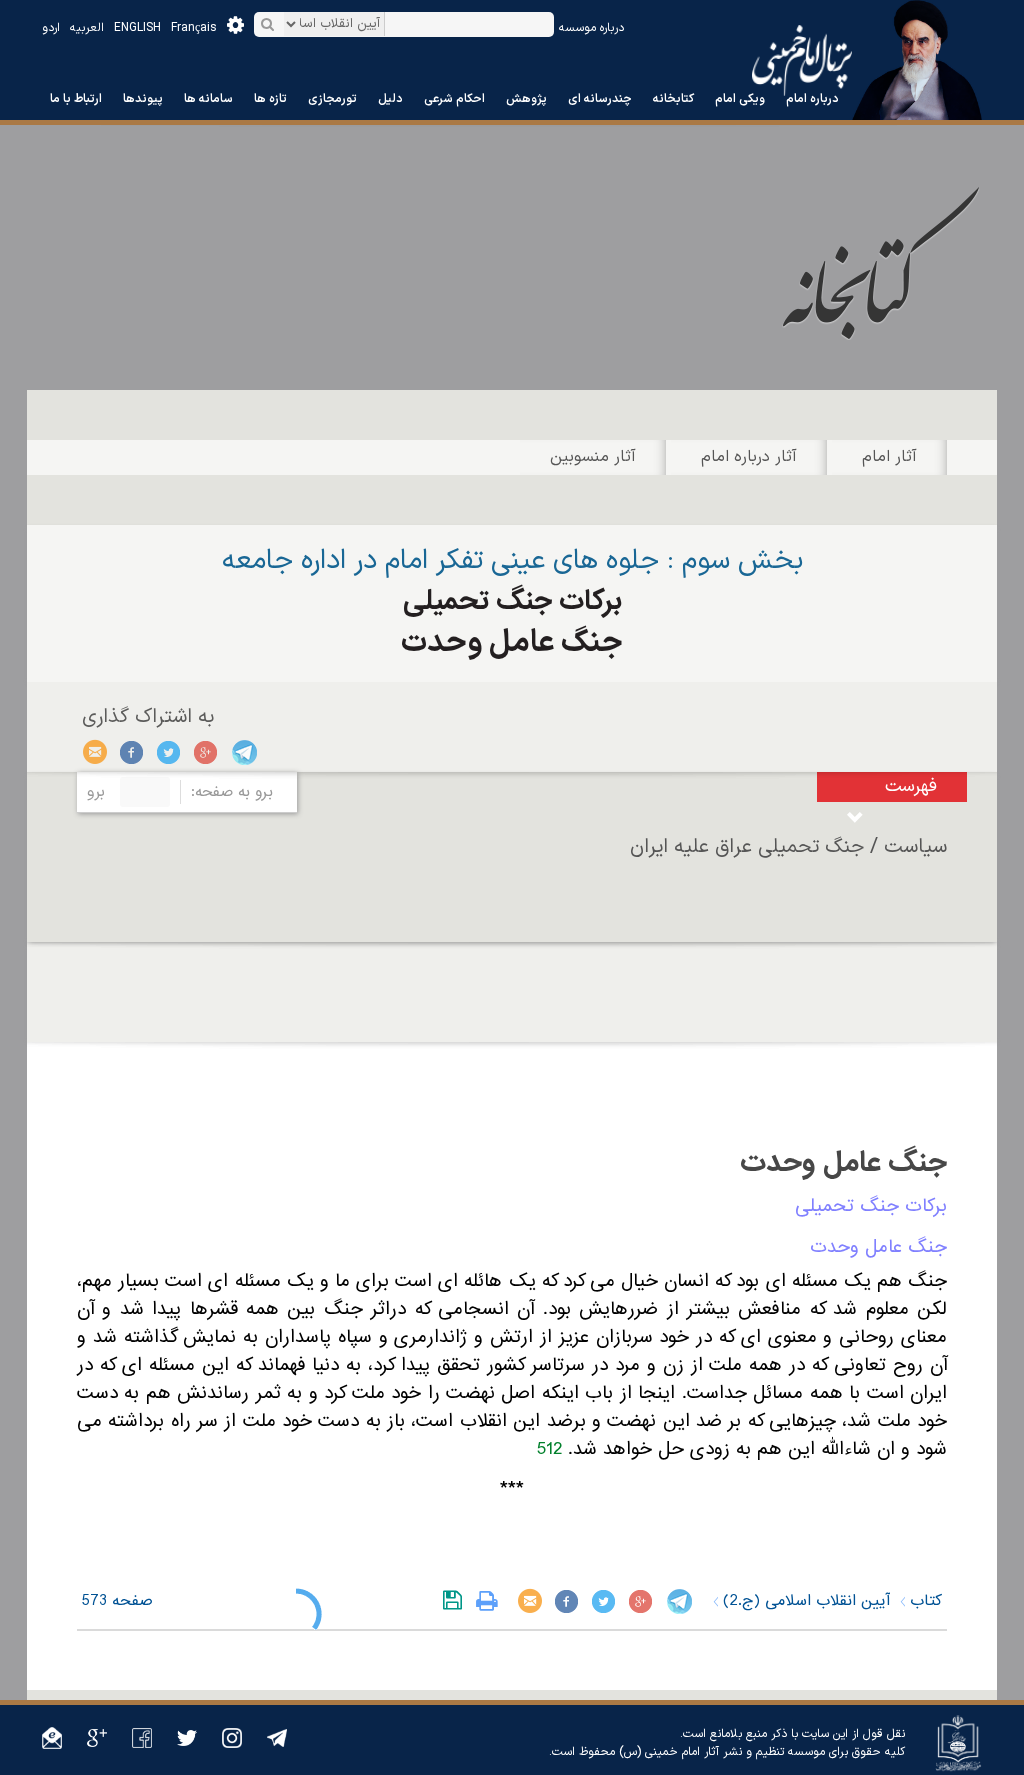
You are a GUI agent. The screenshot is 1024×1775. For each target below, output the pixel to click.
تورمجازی (332, 99)
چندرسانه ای (600, 99)
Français (194, 28)
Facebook (132, 752)
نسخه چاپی (491, 1601)
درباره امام (812, 99)
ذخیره (456, 1601)
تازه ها (270, 99)
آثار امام (889, 457)
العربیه (87, 28)
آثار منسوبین (593, 457)
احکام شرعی (454, 99)
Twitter (169, 752)
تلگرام (243, 752)
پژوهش (526, 99)
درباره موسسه (591, 28)
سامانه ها (208, 99)
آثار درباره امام (749, 457)
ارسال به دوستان (95, 752)
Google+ (206, 752)
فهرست (911, 786)
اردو (51, 28)
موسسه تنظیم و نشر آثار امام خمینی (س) (722, 1752)
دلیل (390, 99)
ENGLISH (137, 28)
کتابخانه (673, 99)
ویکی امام (740, 99)
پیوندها (143, 99)
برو (96, 792)
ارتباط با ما (76, 99)
